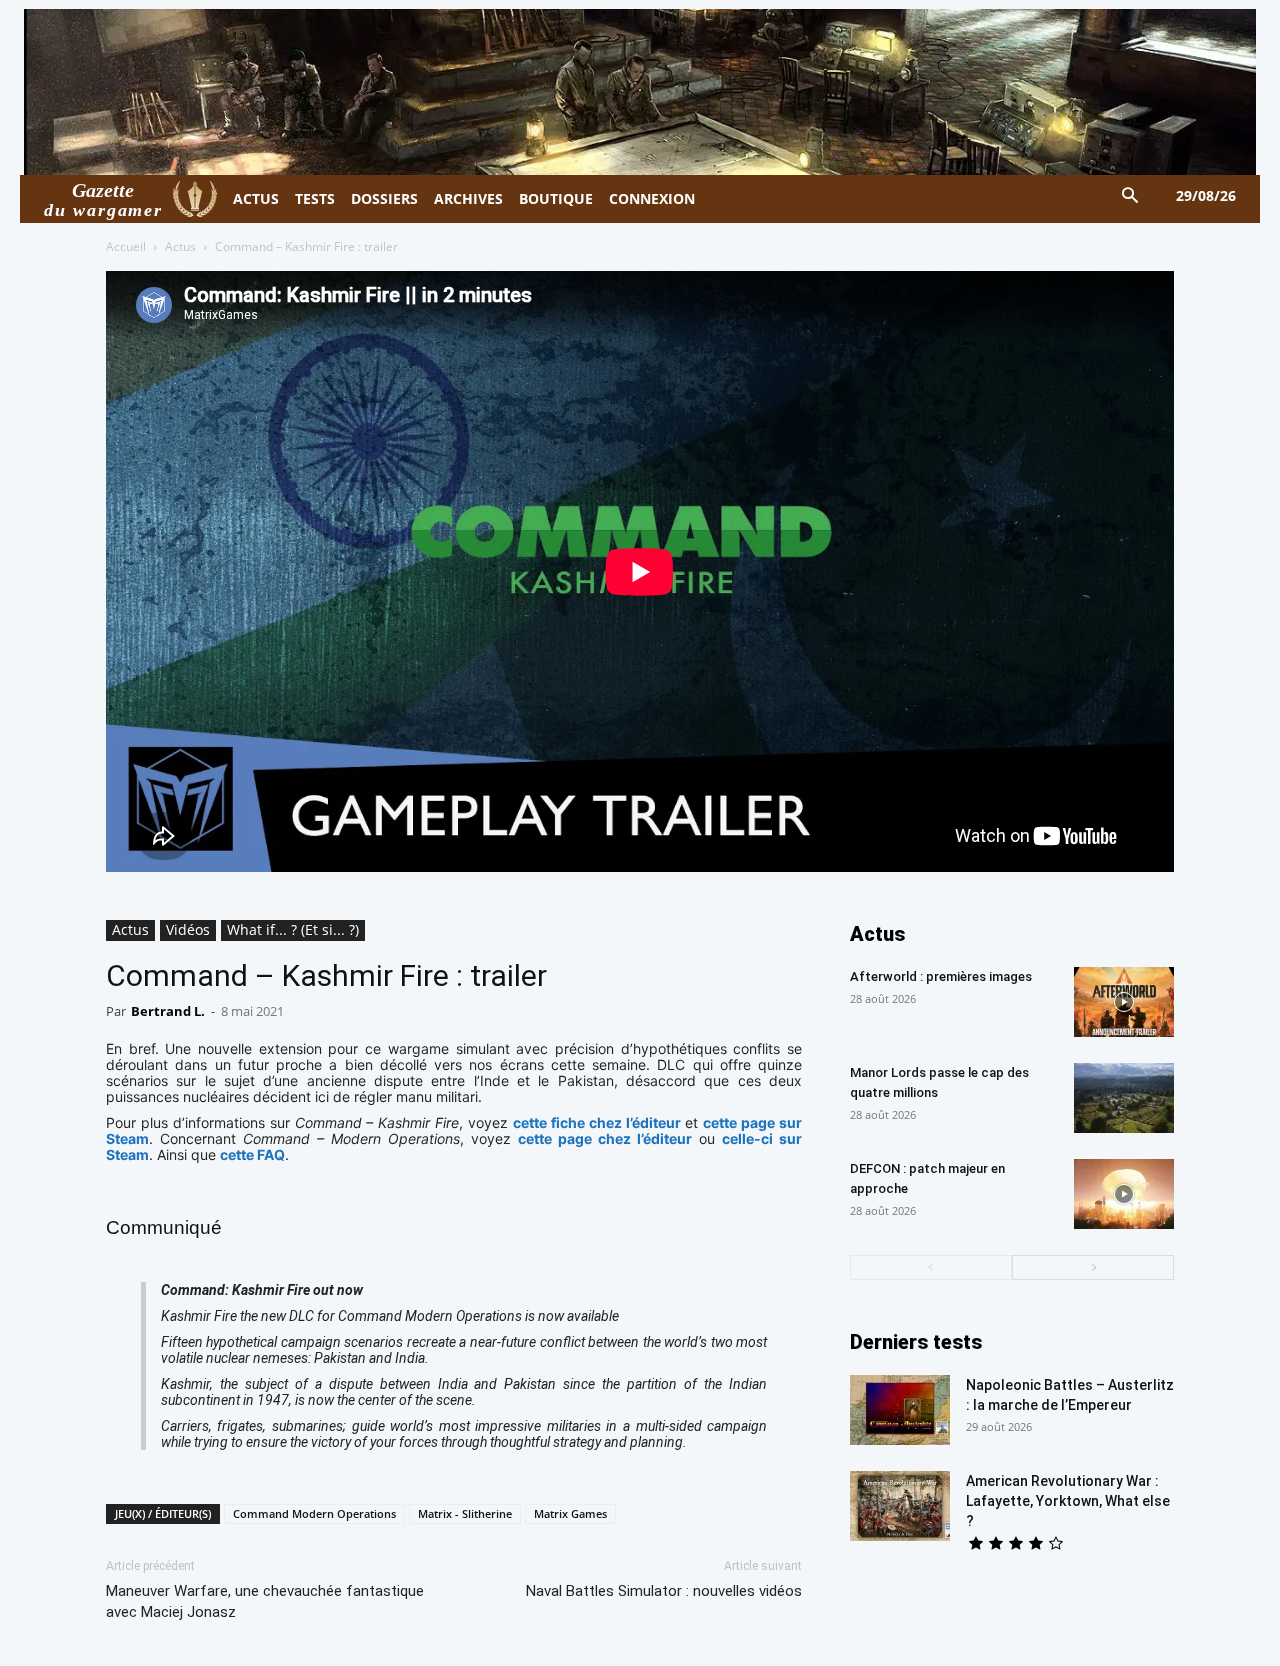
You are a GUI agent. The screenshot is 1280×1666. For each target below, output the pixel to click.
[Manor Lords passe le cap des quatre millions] (1124, 1098)
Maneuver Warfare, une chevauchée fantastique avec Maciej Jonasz (265, 1601)
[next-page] (1093, 1267)
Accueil (126, 246)
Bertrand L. (168, 1011)
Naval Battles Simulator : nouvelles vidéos (664, 1591)
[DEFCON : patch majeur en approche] (1124, 1194)
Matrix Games (570, 1513)
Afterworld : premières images (941, 976)
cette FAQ (252, 1154)
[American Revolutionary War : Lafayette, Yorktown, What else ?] (900, 1506)
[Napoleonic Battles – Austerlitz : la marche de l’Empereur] (900, 1410)
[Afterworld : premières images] (1124, 1002)
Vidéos (188, 929)
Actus (180, 246)
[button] (1130, 196)
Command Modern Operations (314, 1513)
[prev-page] (931, 1267)
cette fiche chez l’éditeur (597, 1122)
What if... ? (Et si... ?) (293, 929)
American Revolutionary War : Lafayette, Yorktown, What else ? (1068, 1501)
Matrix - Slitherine (465, 1513)
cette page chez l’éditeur (605, 1138)
